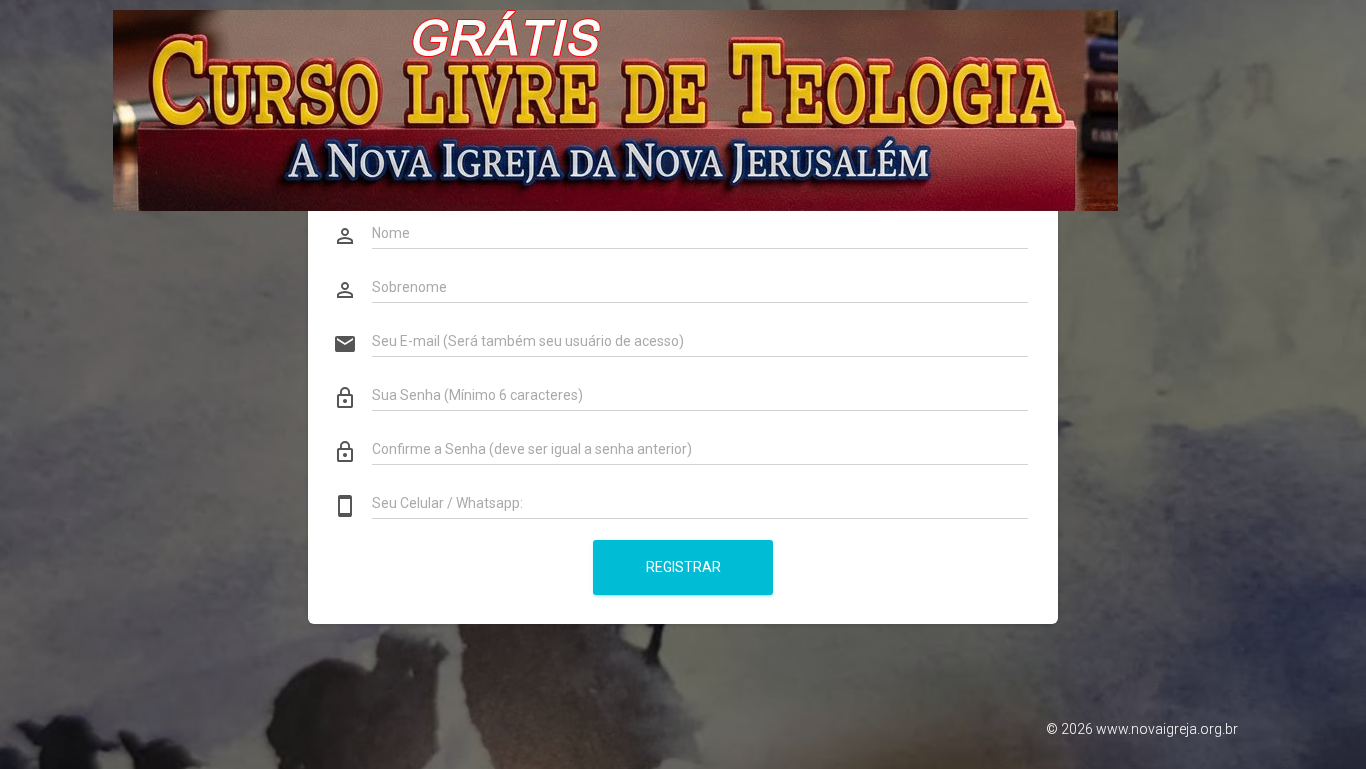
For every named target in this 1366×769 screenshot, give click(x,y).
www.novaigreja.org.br (1167, 729)
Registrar (683, 567)
